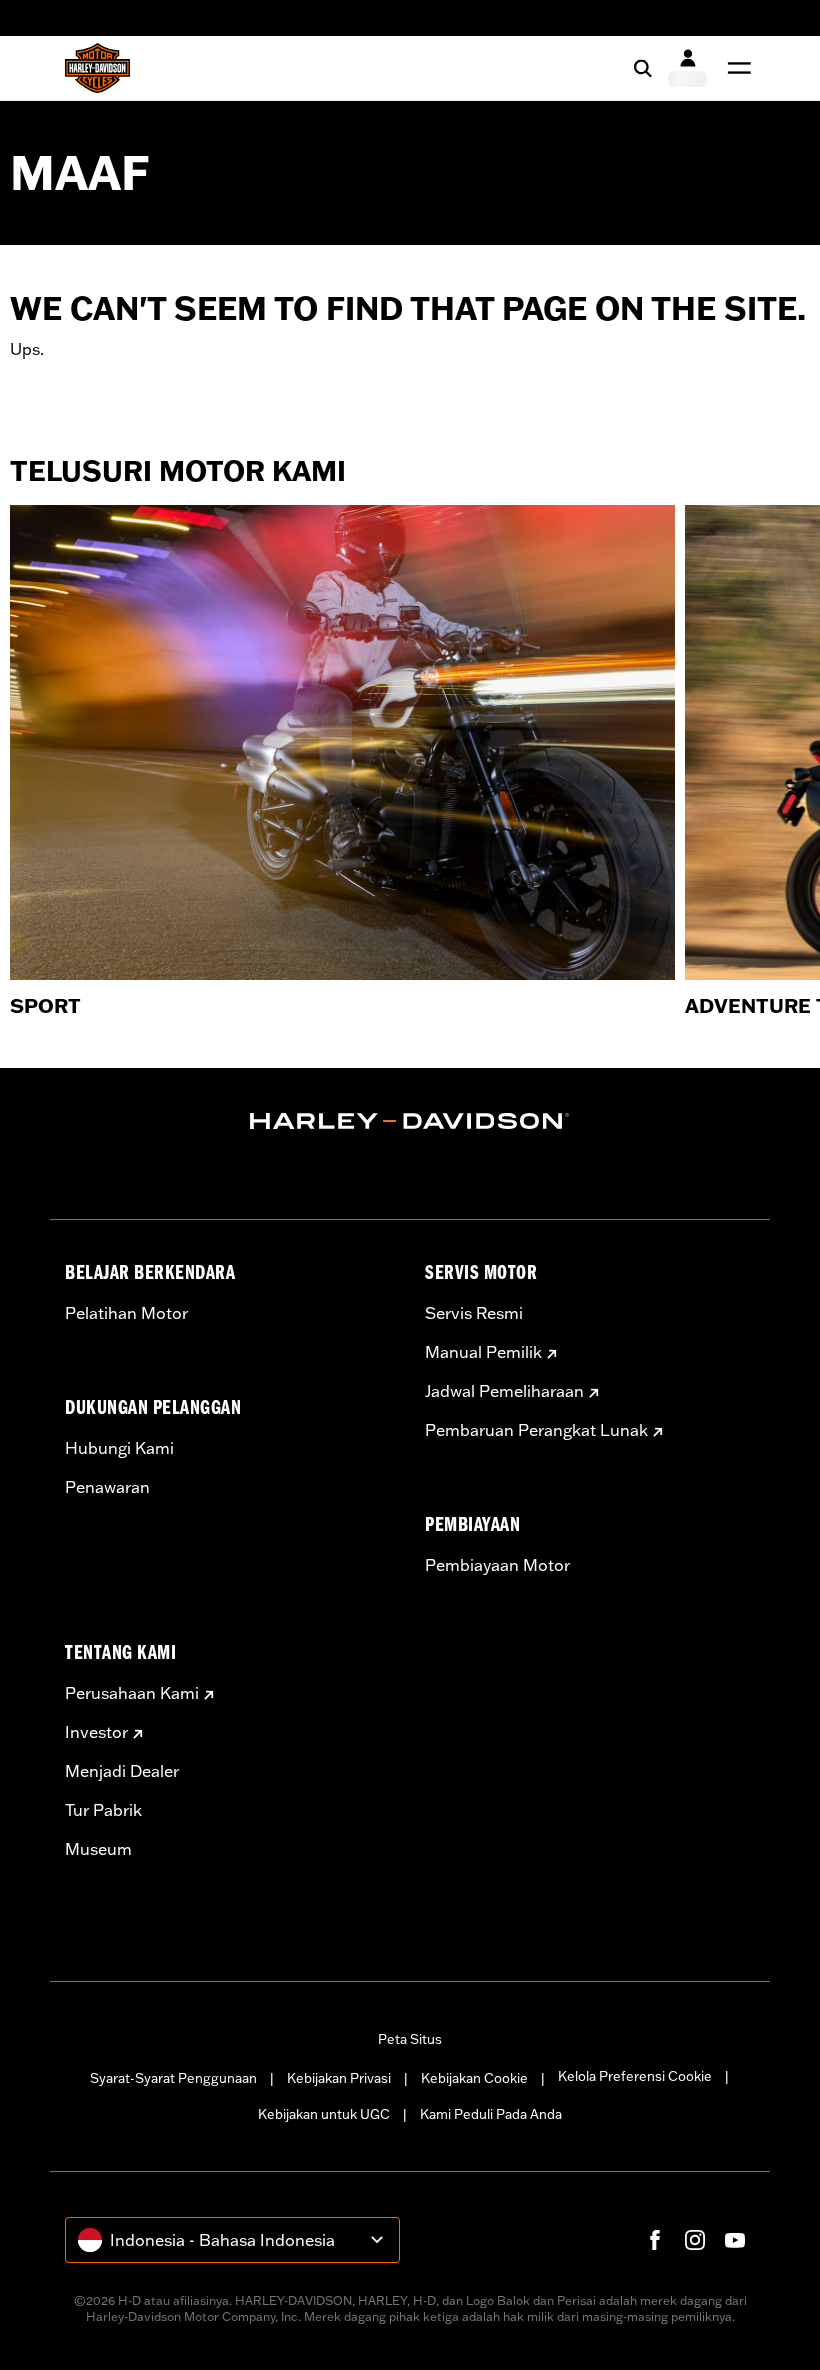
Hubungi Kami (119, 1448)
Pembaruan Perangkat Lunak (536, 1430)
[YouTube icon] (735, 2240)
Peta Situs (410, 2039)
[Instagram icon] (695, 2240)
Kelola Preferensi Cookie (635, 2076)
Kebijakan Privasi (339, 2078)
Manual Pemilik (483, 1352)
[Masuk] (687, 68)
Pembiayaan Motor (497, 1565)
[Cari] (643, 68)
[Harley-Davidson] (410, 1121)
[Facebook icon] (655, 2240)
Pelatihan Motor (126, 1313)
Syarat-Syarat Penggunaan (173, 2078)
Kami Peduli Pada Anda (491, 2114)
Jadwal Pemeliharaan (504, 1391)
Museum (98, 1849)
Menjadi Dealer (122, 1771)
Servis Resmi (474, 1313)
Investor (96, 1732)
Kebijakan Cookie (474, 2078)
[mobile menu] (735, 68)
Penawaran (107, 1487)
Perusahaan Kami (132, 1693)
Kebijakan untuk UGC (324, 2114)
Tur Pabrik (103, 1810)
